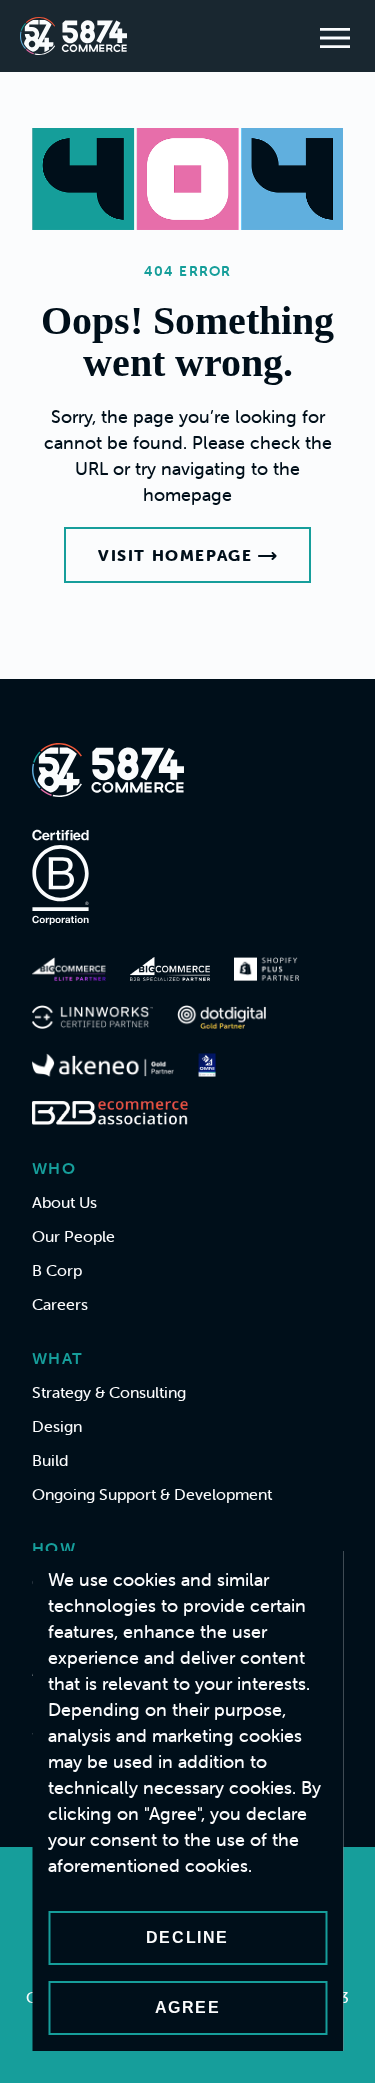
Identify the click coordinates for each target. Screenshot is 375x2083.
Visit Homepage (175, 555)
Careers (60, 1304)
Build (50, 1460)
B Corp (57, 1270)
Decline (187, 1937)
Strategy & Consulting (109, 1392)
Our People (73, 1236)
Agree (188, 2007)
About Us (64, 1202)
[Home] (73, 36)
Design (57, 1426)
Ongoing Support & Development (152, 1494)
